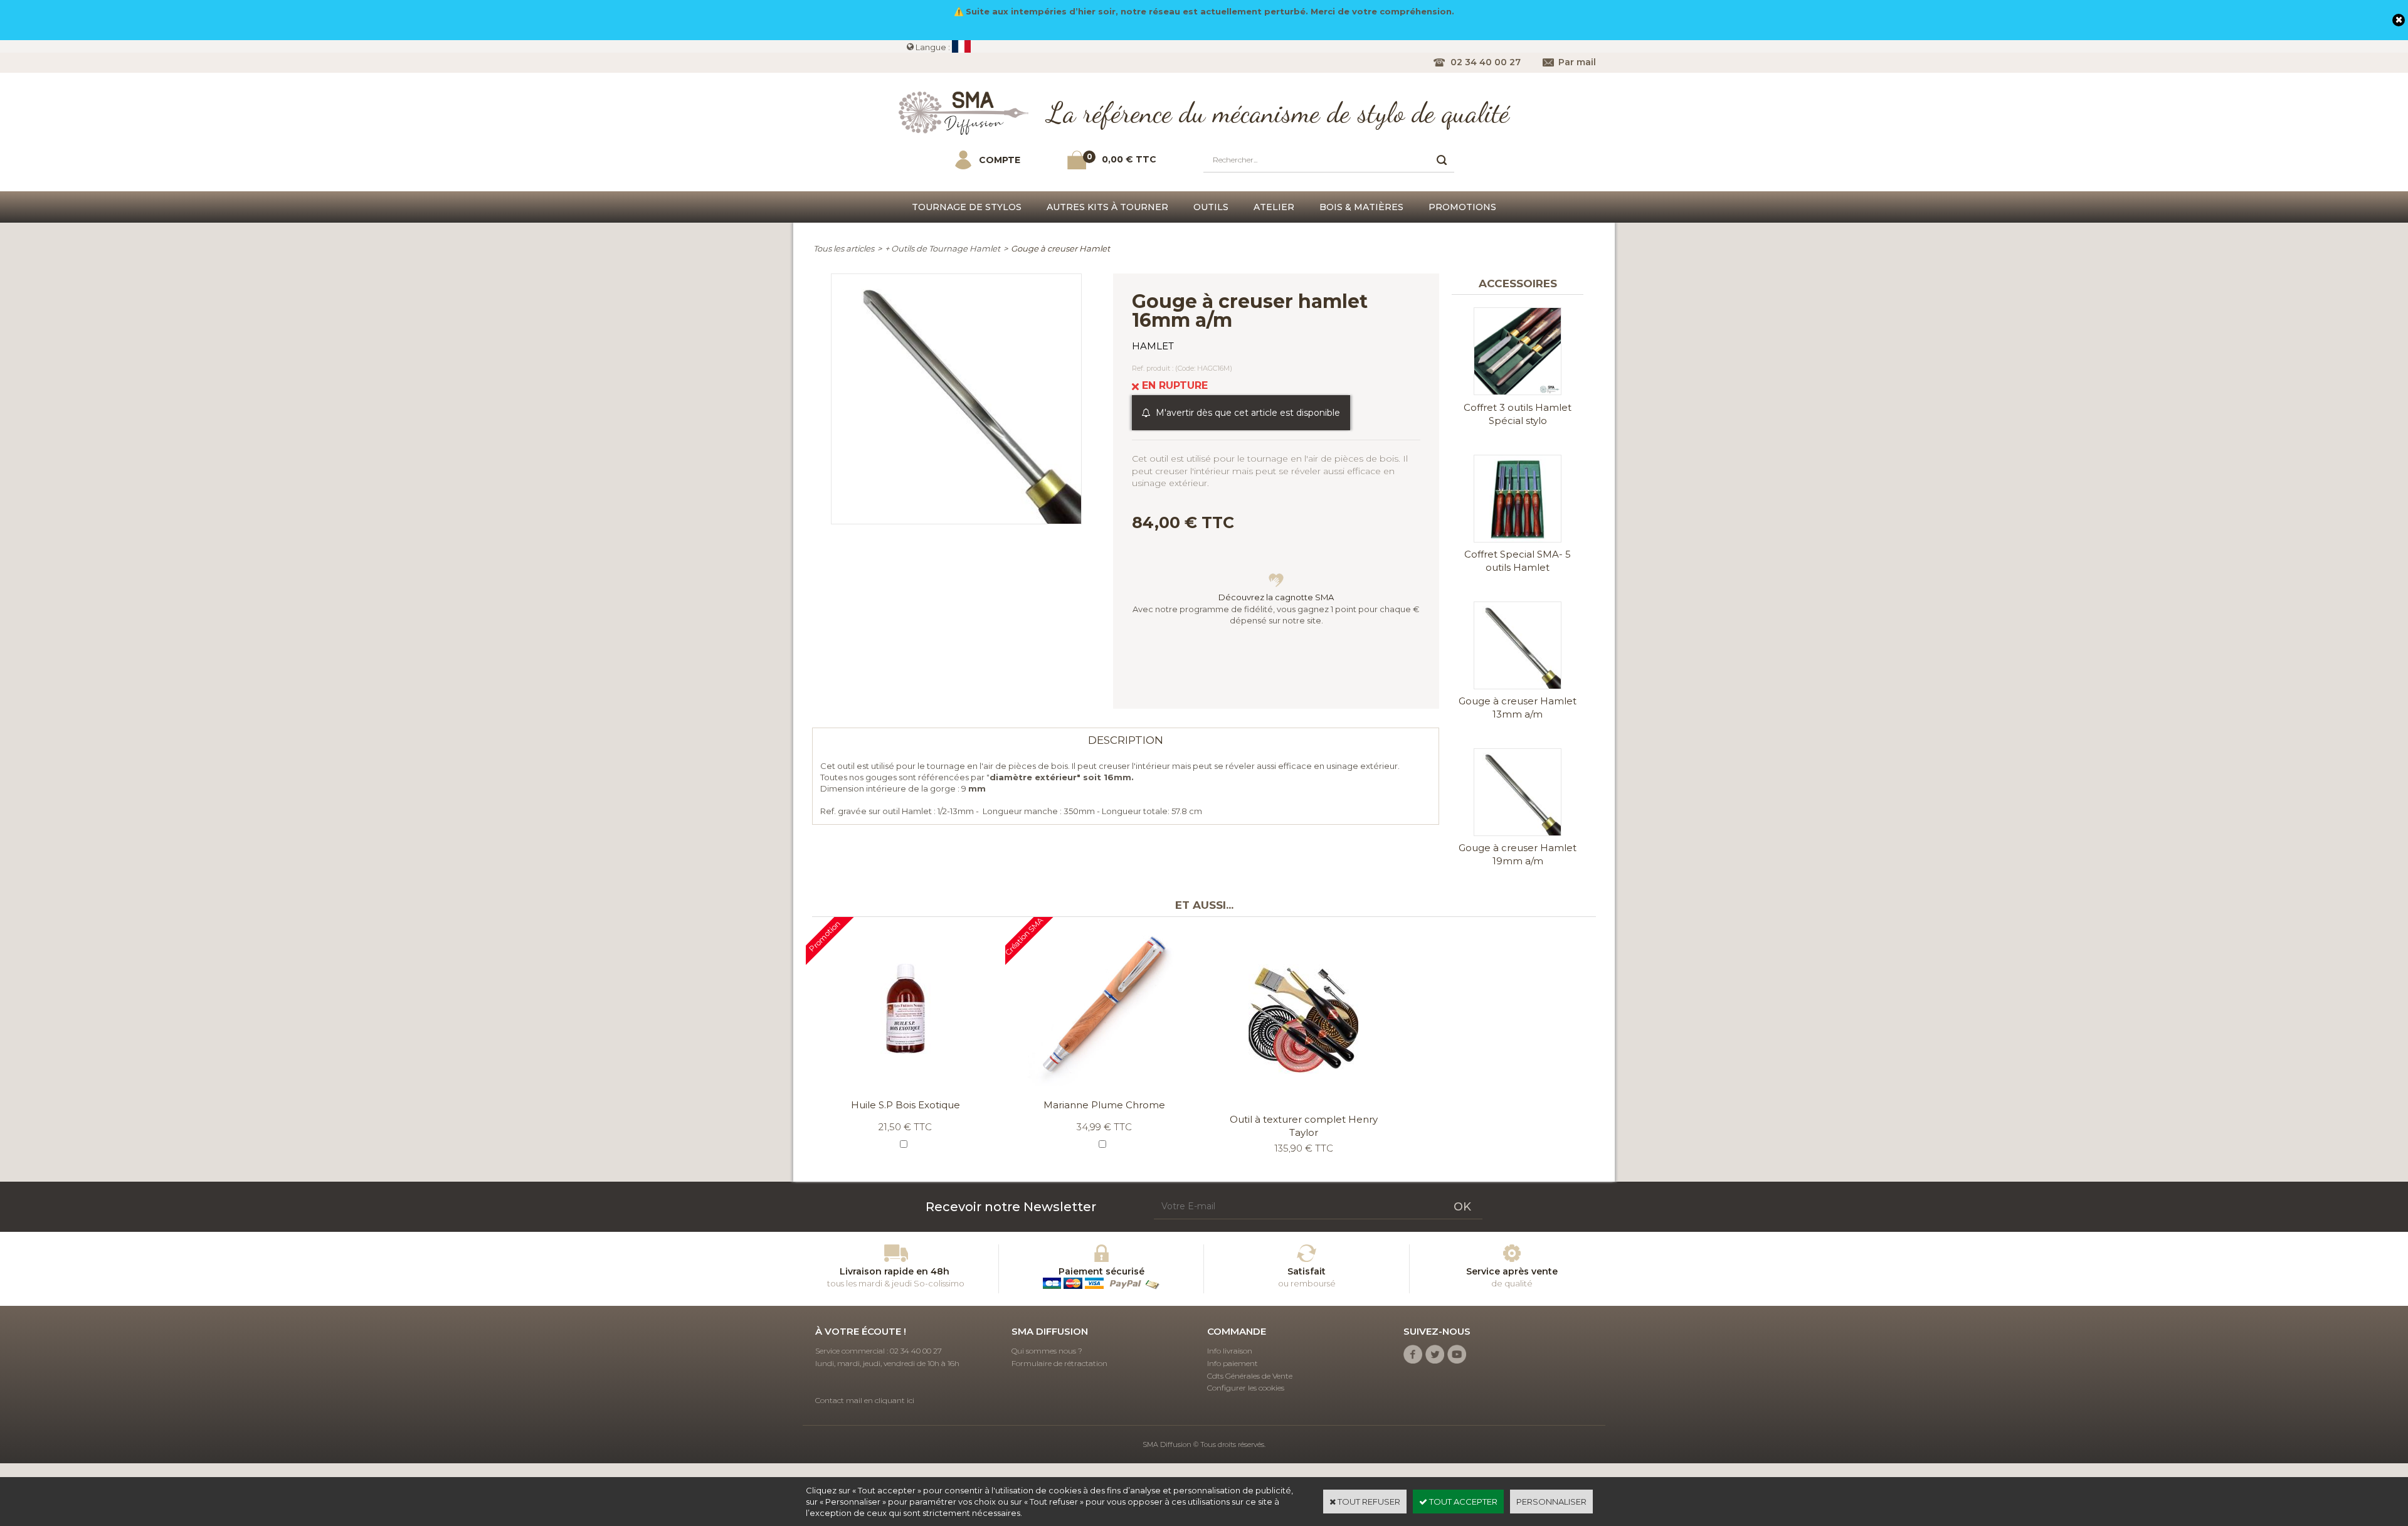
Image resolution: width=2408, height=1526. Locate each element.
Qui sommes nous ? (1047, 1351)
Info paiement (1233, 1363)
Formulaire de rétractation (1059, 1363)
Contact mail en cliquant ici (865, 1400)
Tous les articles (844, 248)
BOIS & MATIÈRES (1361, 207)
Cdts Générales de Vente (1250, 1376)
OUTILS (1211, 207)
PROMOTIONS (1462, 207)
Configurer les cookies (1246, 1388)
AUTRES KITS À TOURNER (1107, 207)
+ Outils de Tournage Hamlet (943, 248)
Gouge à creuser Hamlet (1060, 248)
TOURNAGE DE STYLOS (967, 207)
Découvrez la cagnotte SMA (1276, 597)
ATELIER (1274, 207)
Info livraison (1230, 1351)
